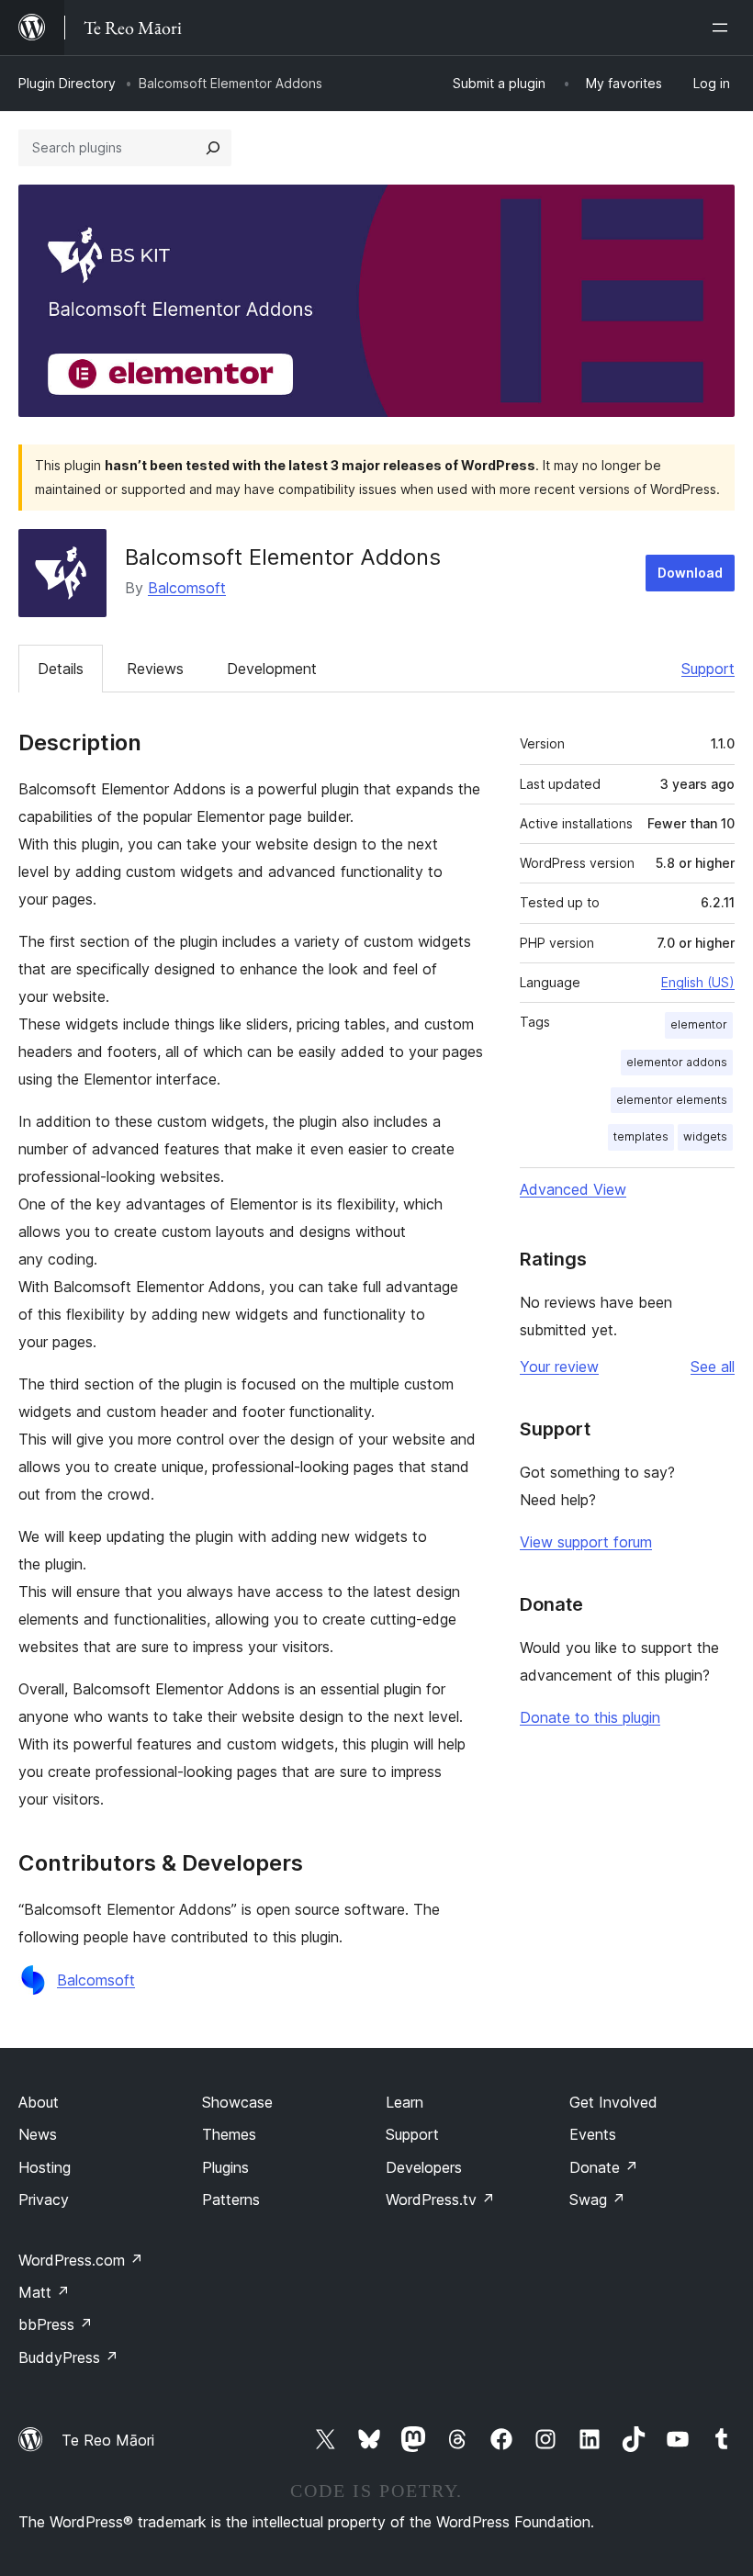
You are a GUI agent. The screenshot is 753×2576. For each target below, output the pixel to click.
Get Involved (613, 2102)
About (39, 2102)
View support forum (586, 1542)
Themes (229, 2134)
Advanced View (573, 1189)
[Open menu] (724, 28)
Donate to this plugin (590, 1717)
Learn (405, 2102)
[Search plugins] (213, 148)
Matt (44, 2292)
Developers (424, 2167)
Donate (604, 2167)
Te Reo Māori (108, 2440)
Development (272, 669)
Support (708, 669)
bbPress (56, 2324)
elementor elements (672, 1100)
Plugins (225, 2167)
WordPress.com (81, 2260)
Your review (559, 1367)
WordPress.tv (440, 2199)
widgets (705, 1136)
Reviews (155, 669)
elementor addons (677, 1062)
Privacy (44, 2199)
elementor (699, 1024)
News (38, 2134)
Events (593, 2134)
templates (641, 1136)
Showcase (237, 2102)
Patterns (231, 2199)
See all (713, 1367)
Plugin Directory (67, 83)
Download (690, 573)
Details (61, 669)
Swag (597, 2199)
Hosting (45, 2167)
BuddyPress (68, 2357)
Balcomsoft (187, 588)
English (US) (698, 982)
